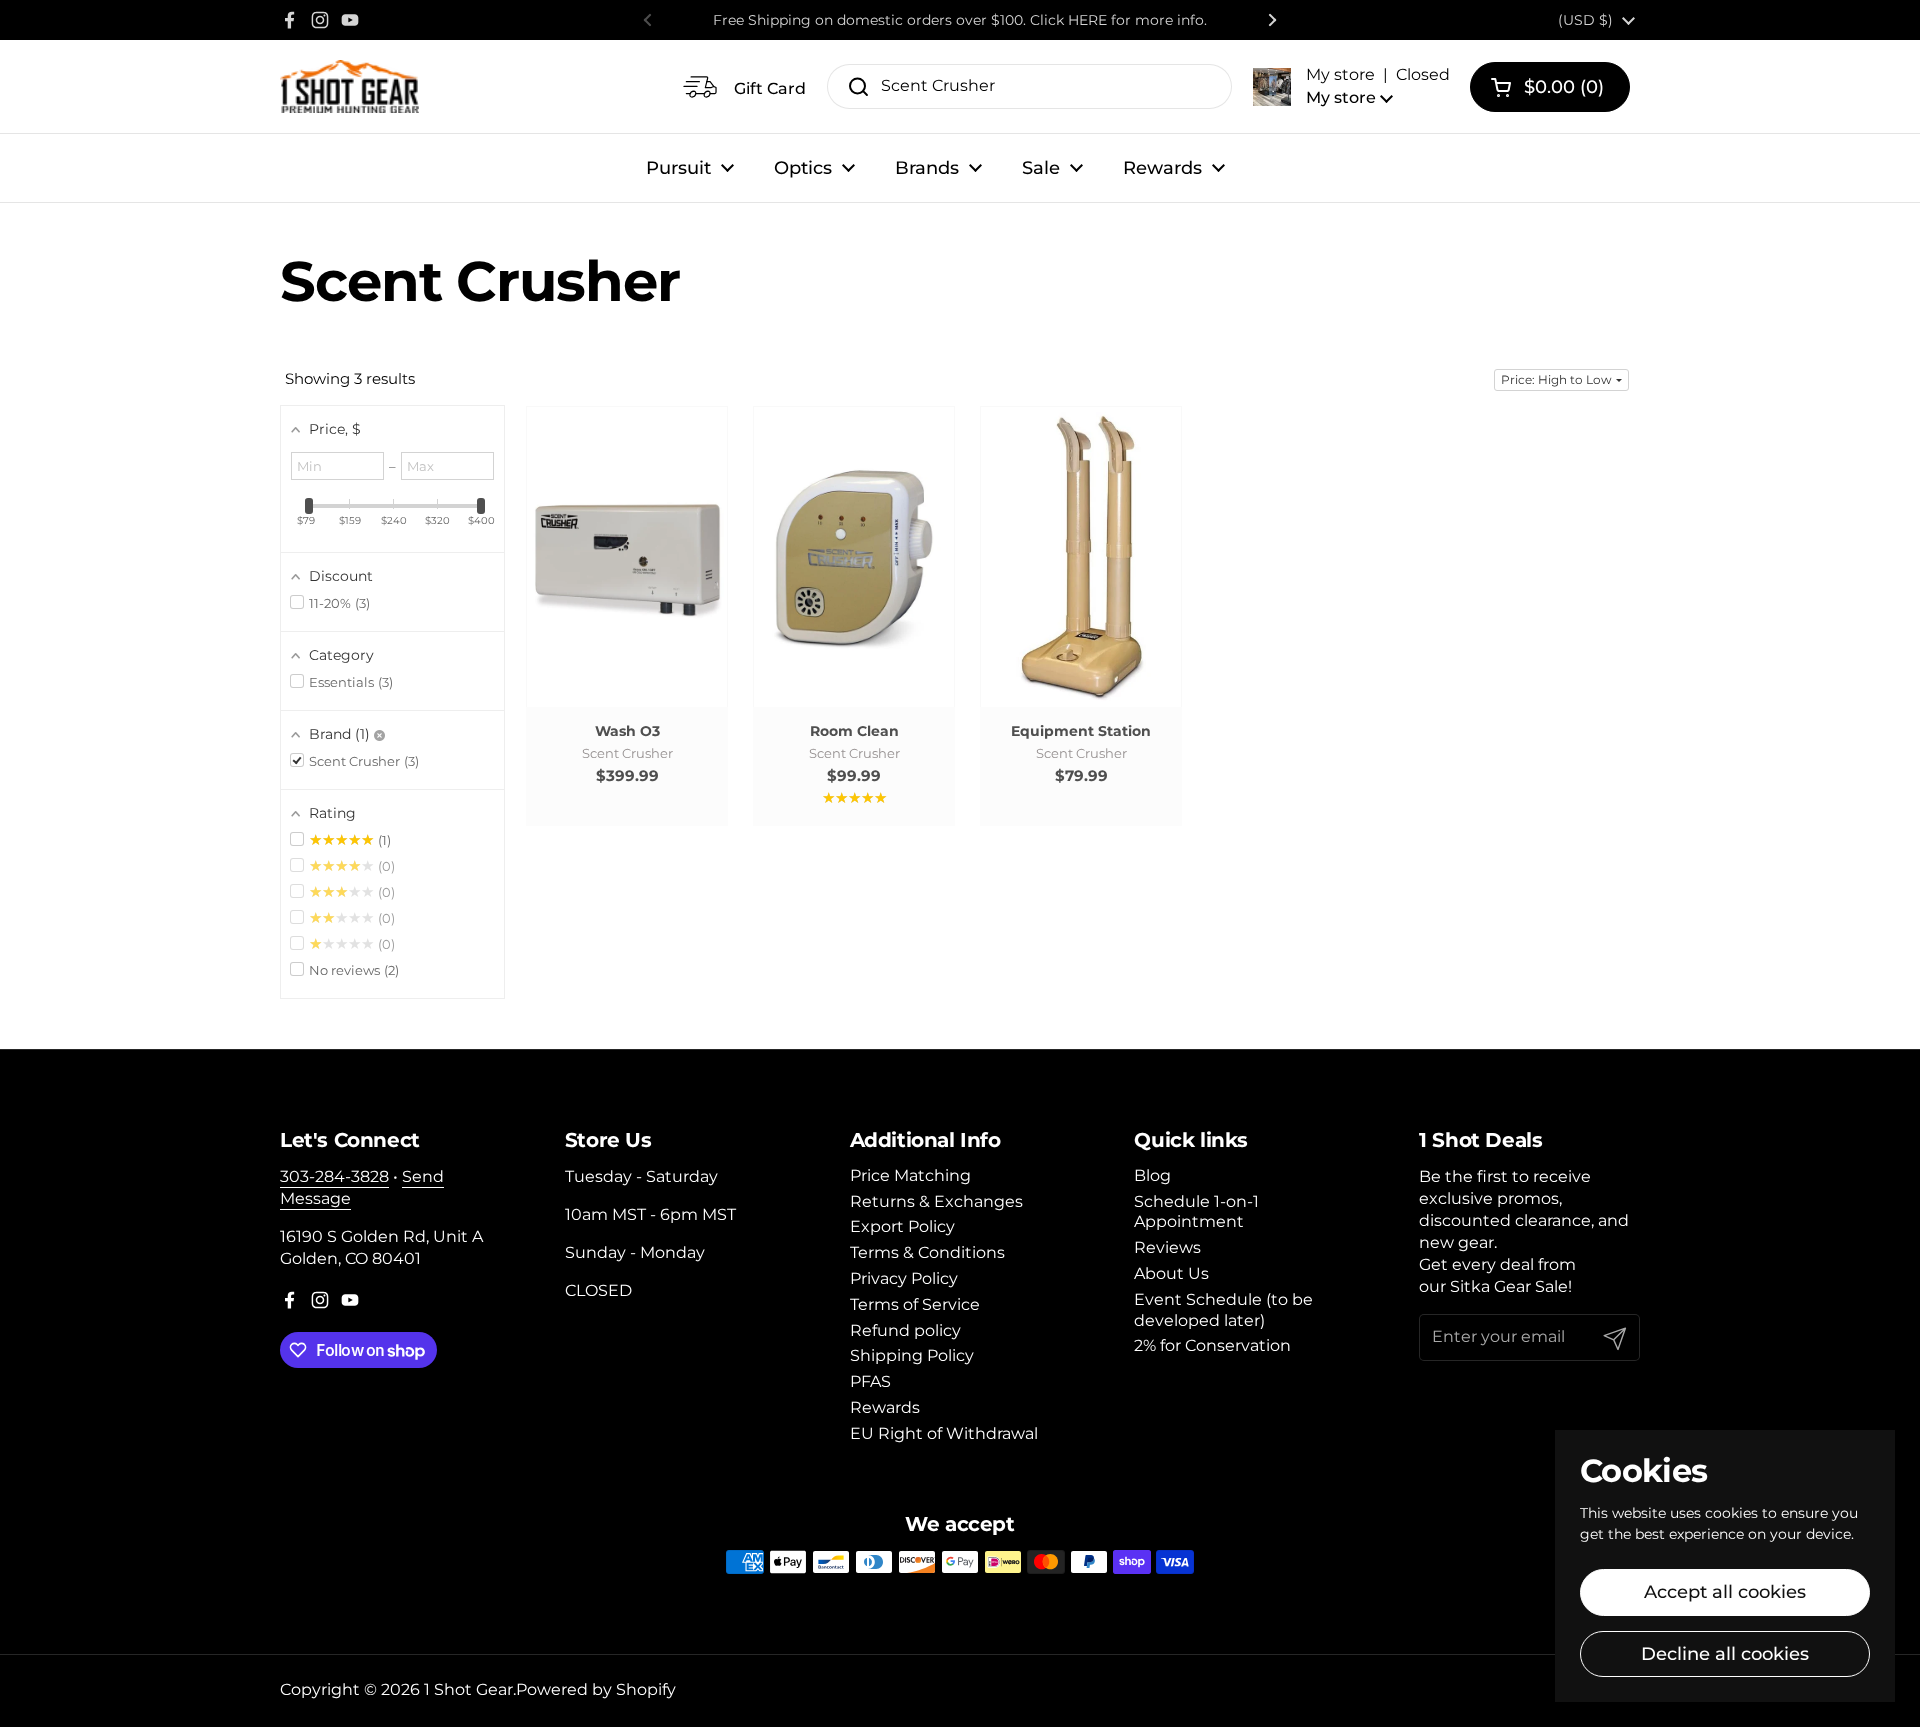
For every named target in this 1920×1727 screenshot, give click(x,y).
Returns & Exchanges (936, 1201)
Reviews (1167, 1247)
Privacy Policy (904, 1278)
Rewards (885, 1407)
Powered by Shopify (596, 1689)
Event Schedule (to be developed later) (1223, 1310)
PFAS (870, 1381)
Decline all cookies (1725, 1654)
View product (627, 576)
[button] (1351, 86)
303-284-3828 (334, 1176)
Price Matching (910, 1175)
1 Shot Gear (468, 1689)
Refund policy (905, 1330)
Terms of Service (915, 1304)
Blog (1152, 1175)
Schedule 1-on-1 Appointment (1196, 1212)
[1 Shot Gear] (349, 86)
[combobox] (1029, 86)
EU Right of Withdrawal (944, 1433)
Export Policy (902, 1226)
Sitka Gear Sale (1509, 1286)
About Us (1171, 1273)
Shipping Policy (912, 1355)
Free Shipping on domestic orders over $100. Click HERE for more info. (960, 20)
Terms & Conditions (927, 1252)
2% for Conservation (1212, 1345)
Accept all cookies (1725, 1592)
